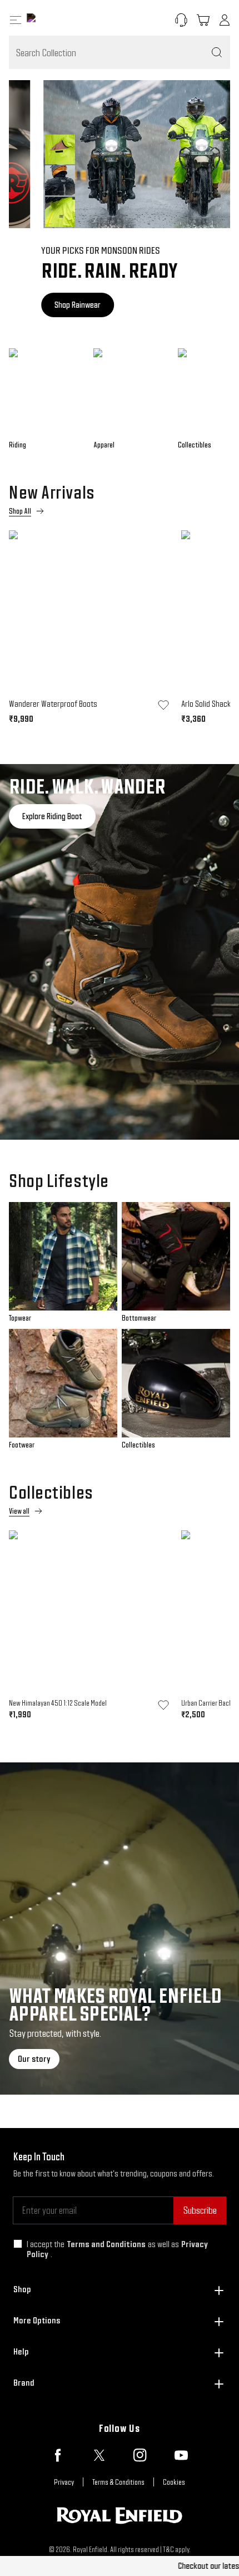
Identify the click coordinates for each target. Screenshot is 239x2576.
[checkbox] (18, 2244)
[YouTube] (181, 2455)
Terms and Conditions (106, 2244)
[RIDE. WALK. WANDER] (120, 952)
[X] (99, 2455)
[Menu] (16, 20)
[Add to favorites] (163, 705)
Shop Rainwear (45, 305)
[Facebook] (58, 2455)
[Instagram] (140, 2455)
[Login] (225, 20)
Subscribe (200, 2210)
